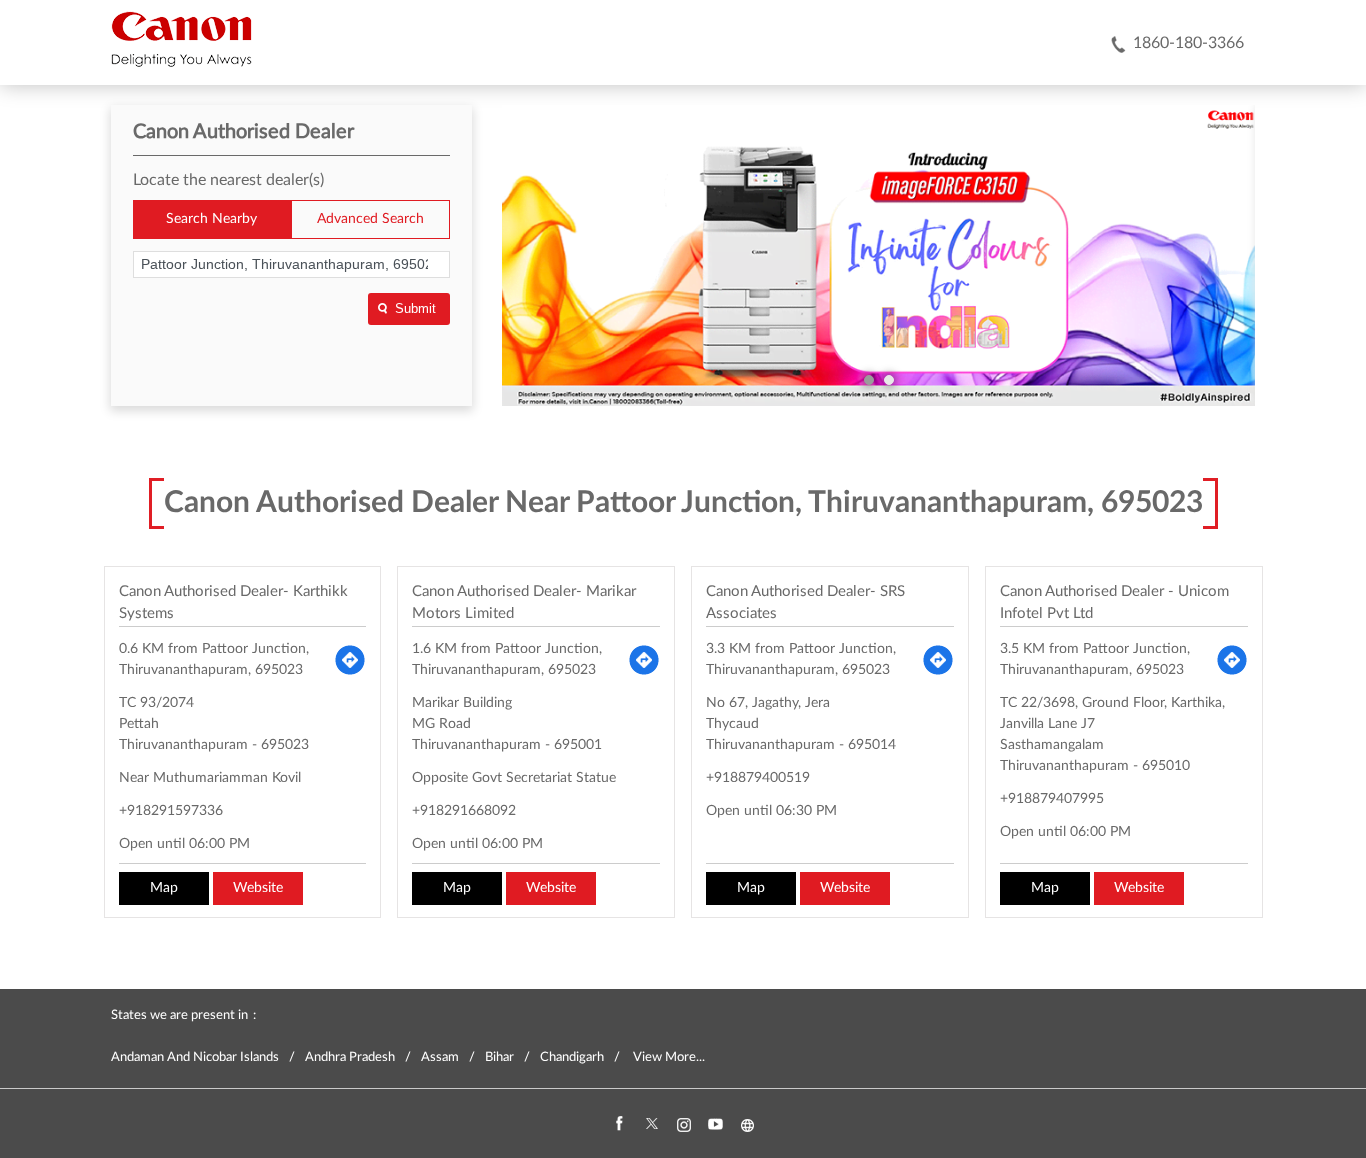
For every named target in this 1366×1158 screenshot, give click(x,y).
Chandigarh (572, 1057)
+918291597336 (171, 811)
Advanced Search (370, 219)
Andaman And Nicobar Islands (195, 1057)
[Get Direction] (350, 660)
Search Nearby (211, 219)
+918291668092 (464, 811)
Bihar (499, 1057)
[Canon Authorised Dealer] (181, 39)
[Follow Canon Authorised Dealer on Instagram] (683, 1125)
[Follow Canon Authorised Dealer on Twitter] (651, 1125)
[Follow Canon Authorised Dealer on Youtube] (715, 1125)
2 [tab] (889, 380)
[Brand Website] (747, 1125)
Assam (440, 1057)
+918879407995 (1052, 799)
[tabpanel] (879, 256)
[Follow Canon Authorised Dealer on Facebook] (619, 1125)
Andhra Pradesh (350, 1057)
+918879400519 (758, 778)
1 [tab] (869, 380)
